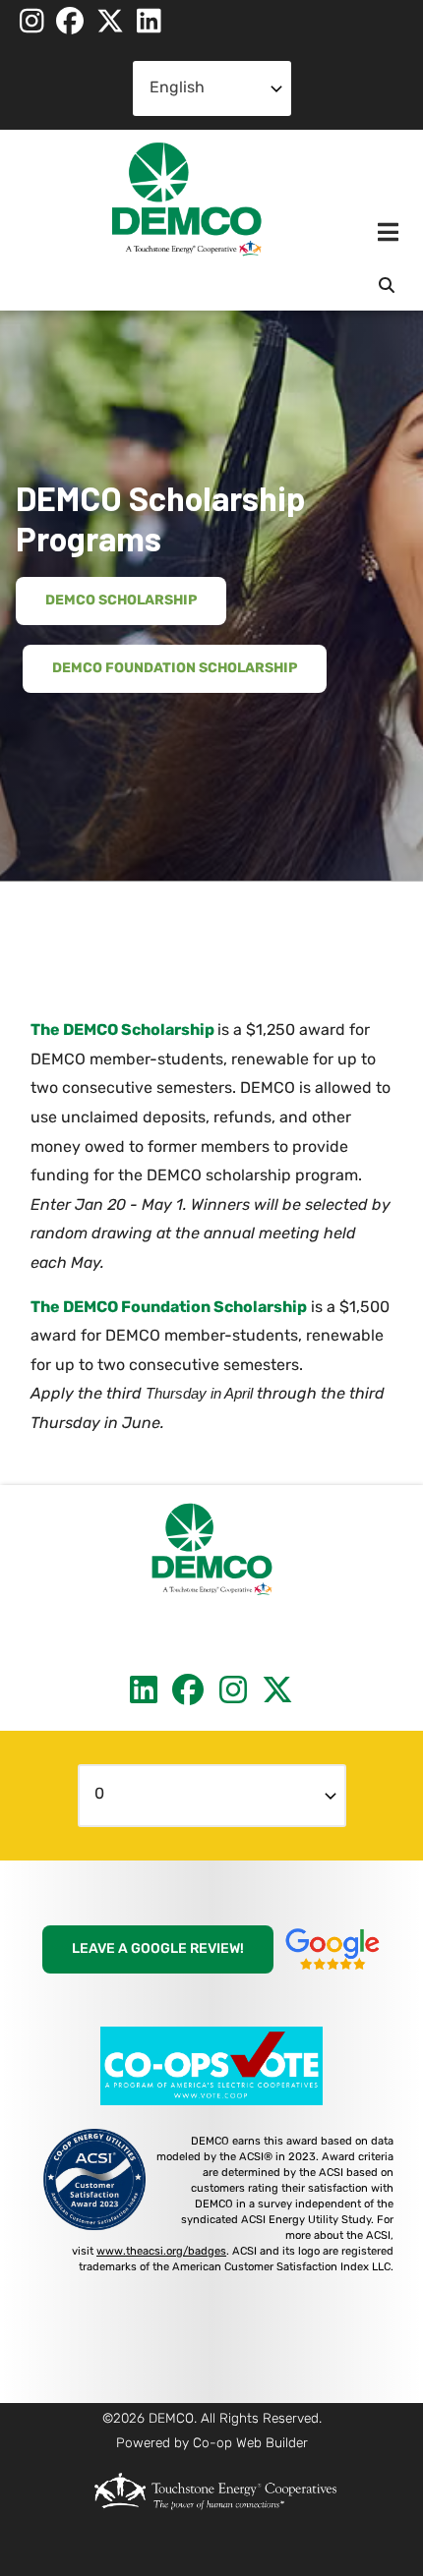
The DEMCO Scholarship (122, 1031)
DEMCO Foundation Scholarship (175, 669)
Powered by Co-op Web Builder (212, 2444)
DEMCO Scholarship (121, 601)
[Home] (187, 200)
